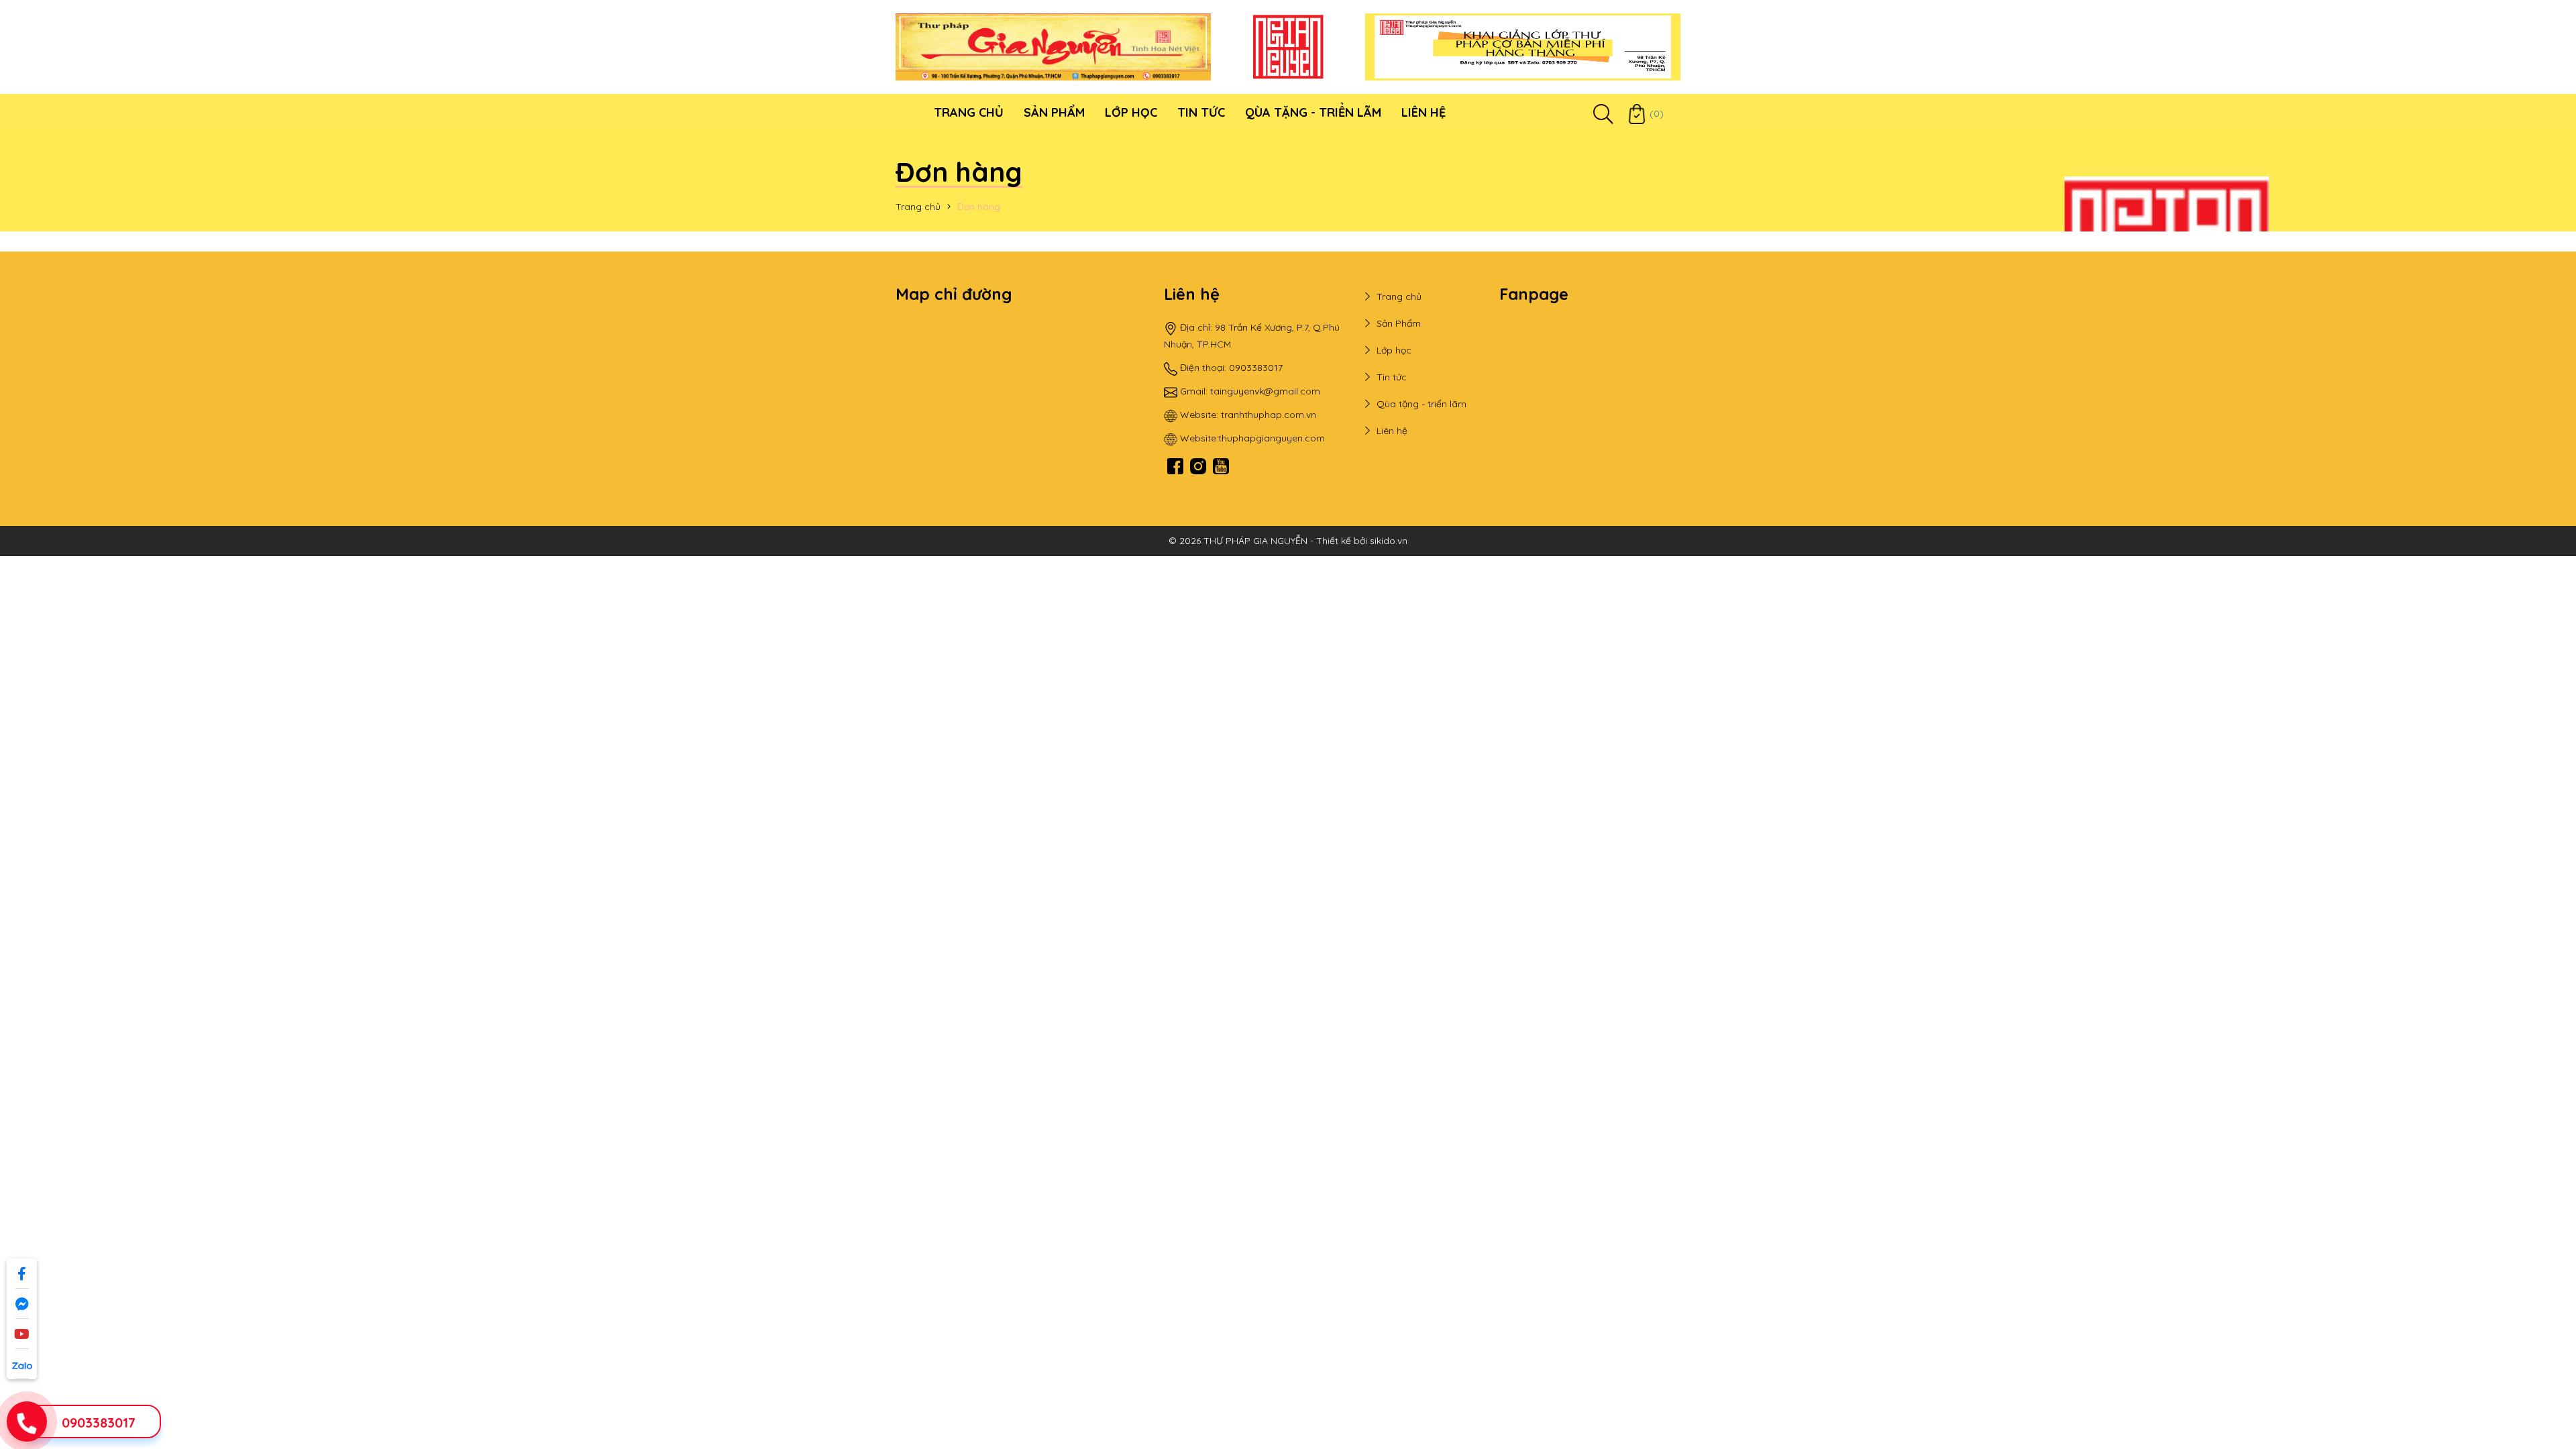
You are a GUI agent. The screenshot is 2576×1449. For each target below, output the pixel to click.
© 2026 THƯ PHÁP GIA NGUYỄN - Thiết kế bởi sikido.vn (1288, 541)
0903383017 (99, 1423)
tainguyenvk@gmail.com (1265, 391)
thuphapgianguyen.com (1272, 438)
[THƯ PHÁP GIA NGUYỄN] (1053, 46)
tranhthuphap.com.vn (1269, 415)
